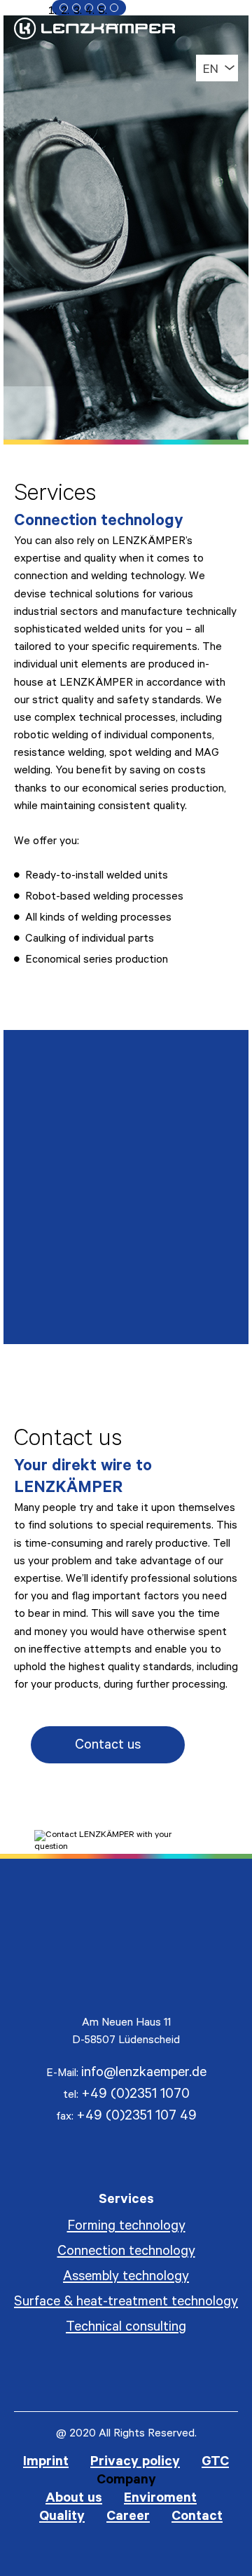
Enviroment (160, 2500)
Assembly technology (126, 2278)
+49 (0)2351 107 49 (136, 2117)
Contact (197, 2518)
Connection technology (126, 2253)
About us (74, 2500)
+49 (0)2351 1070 (135, 2096)
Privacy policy (135, 2463)
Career (128, 2518)
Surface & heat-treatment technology (126, 2303)
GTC (215, 2463)
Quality (62, 2518)
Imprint (46, 2463)
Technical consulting (126, 2328)
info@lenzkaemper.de (144, 2074)
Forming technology (126, 2228)
